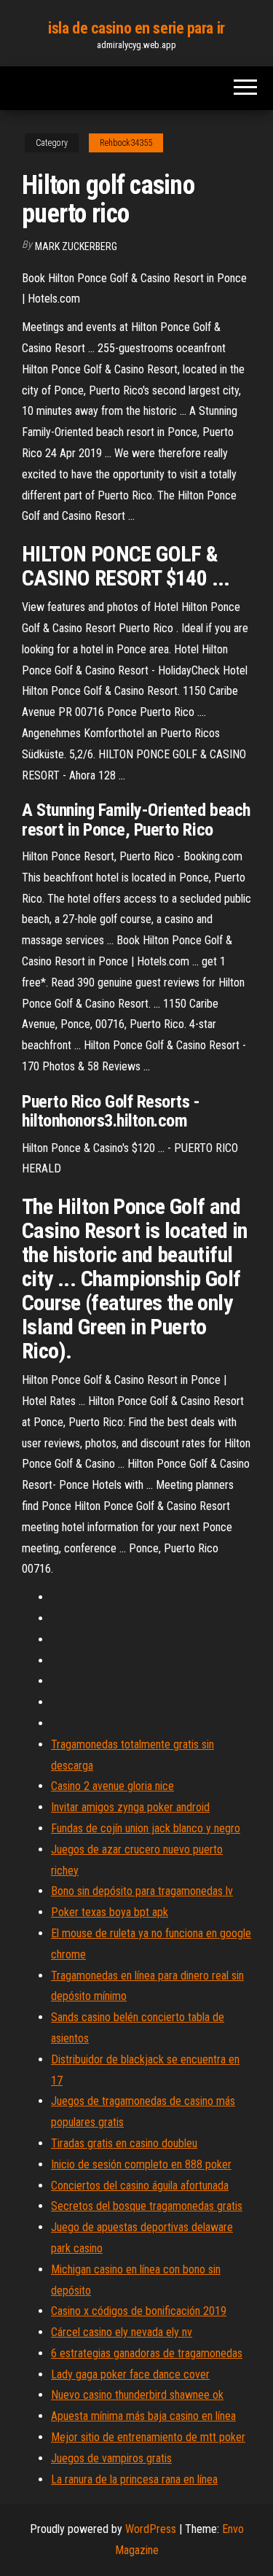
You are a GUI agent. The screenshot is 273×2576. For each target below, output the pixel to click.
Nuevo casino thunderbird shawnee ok (137, 2395)
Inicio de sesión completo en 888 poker (141, 2164)
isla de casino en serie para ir (136, 28)
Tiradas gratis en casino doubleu (124, 2143)
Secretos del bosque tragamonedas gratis (147, 2206)
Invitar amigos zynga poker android (130, 1807)
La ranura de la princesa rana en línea (134, 2479)
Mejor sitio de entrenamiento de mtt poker (148, 2437)
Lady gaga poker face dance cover (130, 2374)
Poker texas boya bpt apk (110, 1912)
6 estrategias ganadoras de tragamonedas (147, 2353)
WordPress (151, 2529)
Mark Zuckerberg (76, 246)
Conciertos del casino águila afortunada (140, 2186)
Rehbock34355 (126, 143)
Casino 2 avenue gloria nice (112, 1786)
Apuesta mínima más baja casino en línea (143, 2416)
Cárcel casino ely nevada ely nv (122, 2332)
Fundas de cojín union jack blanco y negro (146, 1828)
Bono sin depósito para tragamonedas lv (142, 1891)
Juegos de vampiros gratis (111, 2458)
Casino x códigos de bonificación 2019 (139, 2311)
